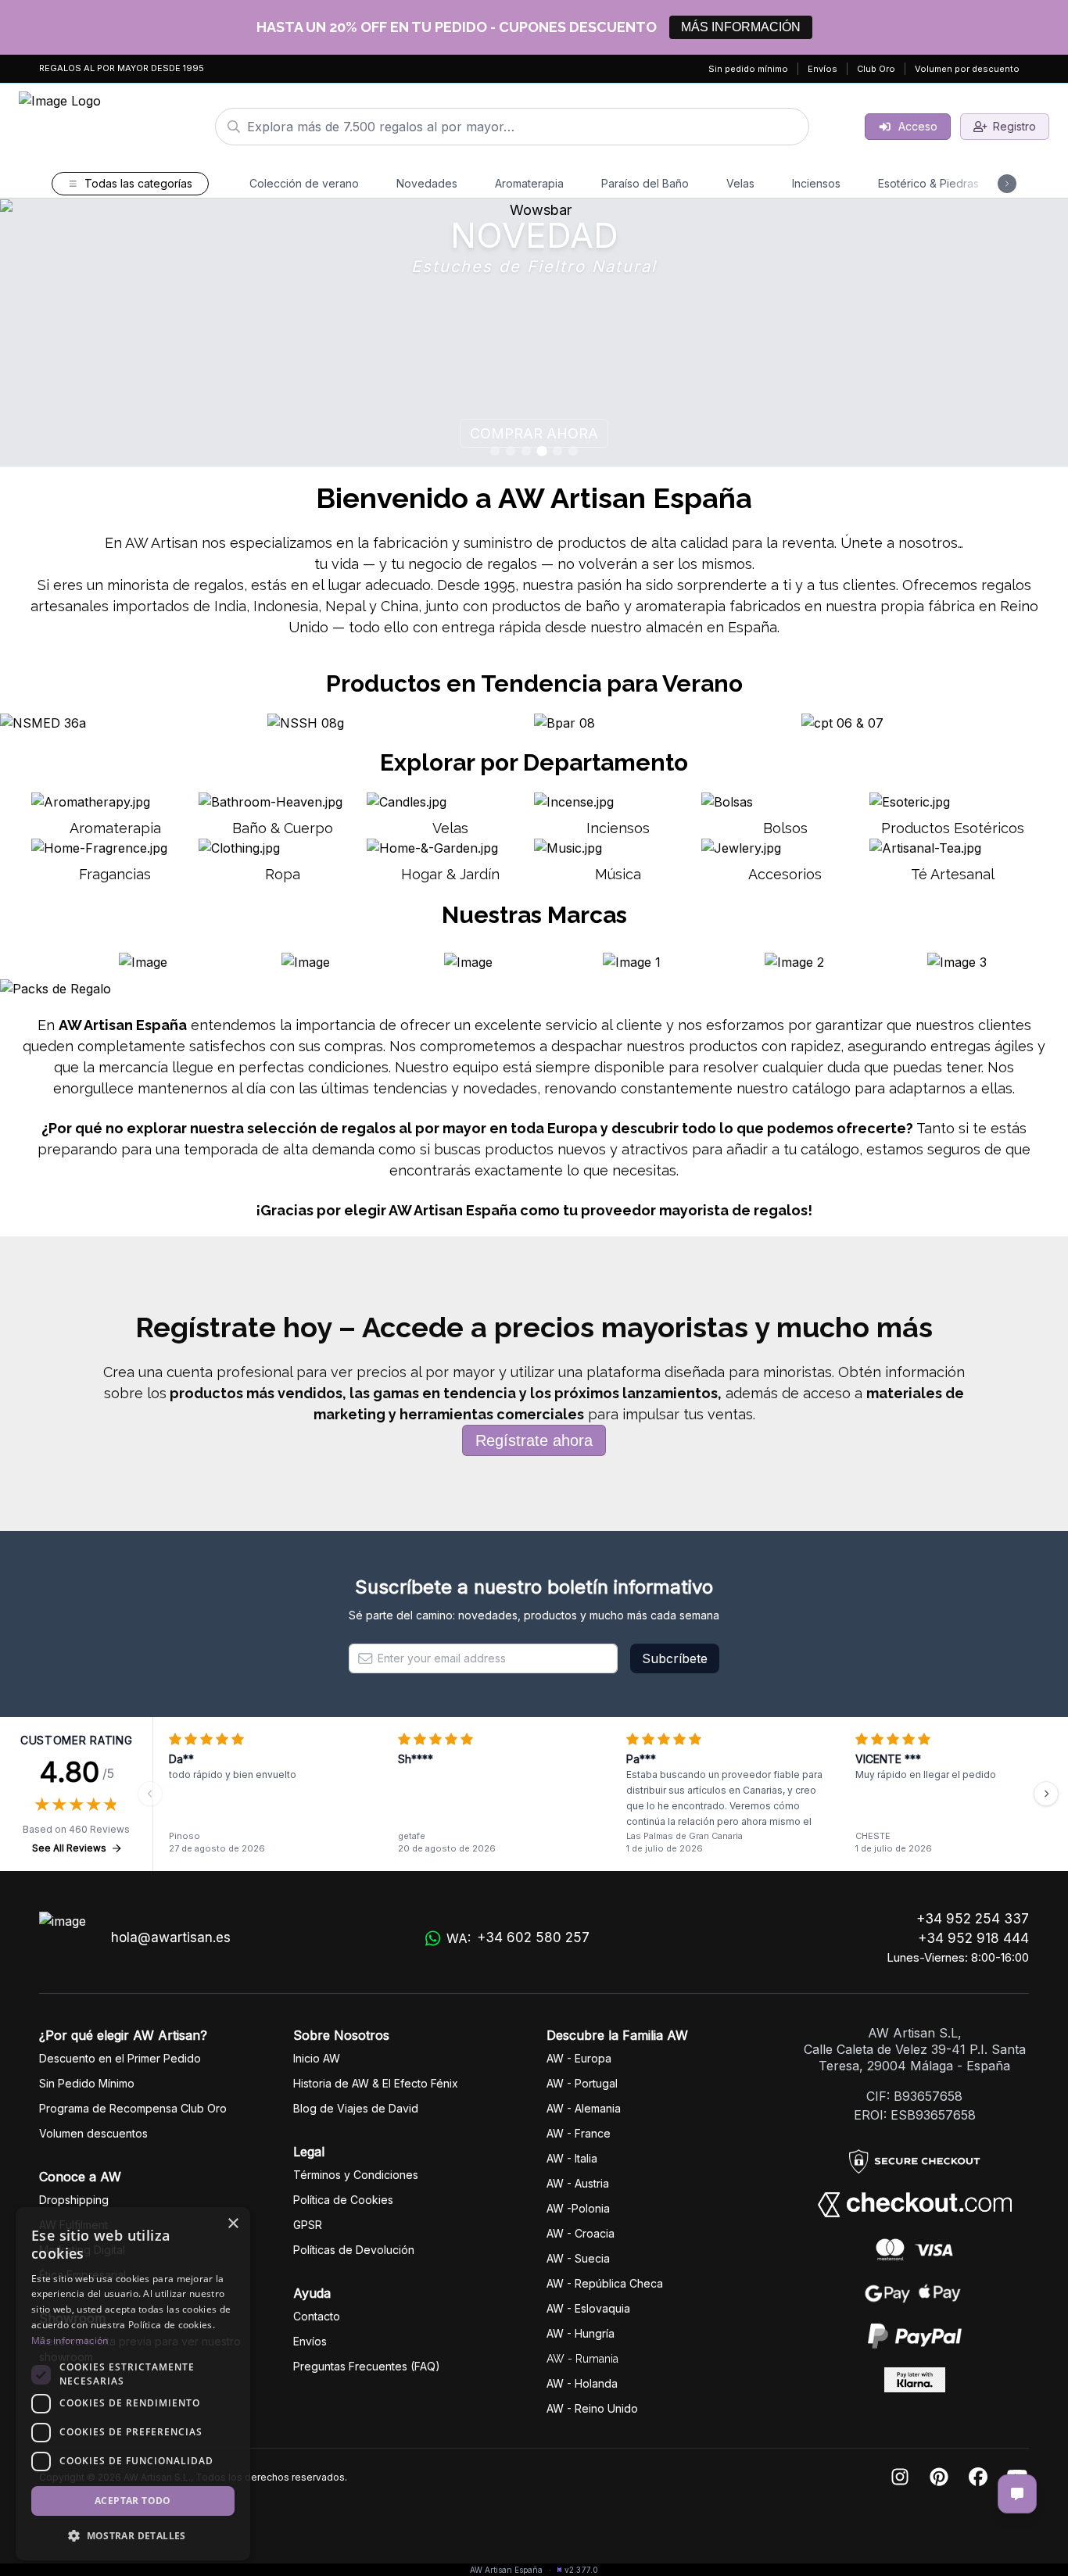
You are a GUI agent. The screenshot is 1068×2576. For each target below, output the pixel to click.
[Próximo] (1046, 1794)
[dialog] (133, 2384)
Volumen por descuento (967, 69)
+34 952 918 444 (973, 1938)
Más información (70, 2340)
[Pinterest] (939, 2478)
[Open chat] (1017, 2494)
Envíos (823, 69)
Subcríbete (675, 1658)
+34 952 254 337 (973, 1919)
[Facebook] (978, 2478)
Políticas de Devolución (354, 2250)
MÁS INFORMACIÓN (741, 27)
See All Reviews (69, 1848)
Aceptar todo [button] (133, 2501)
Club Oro (876, 69)
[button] (133, 2535)
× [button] (233, 2224)
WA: (518, 1938)
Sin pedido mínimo (748, 69)
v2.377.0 (581, 2570)
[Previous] (150, 1794)
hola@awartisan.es (171, 1937)
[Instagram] (900, 2478)
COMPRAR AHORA (989, 433)
